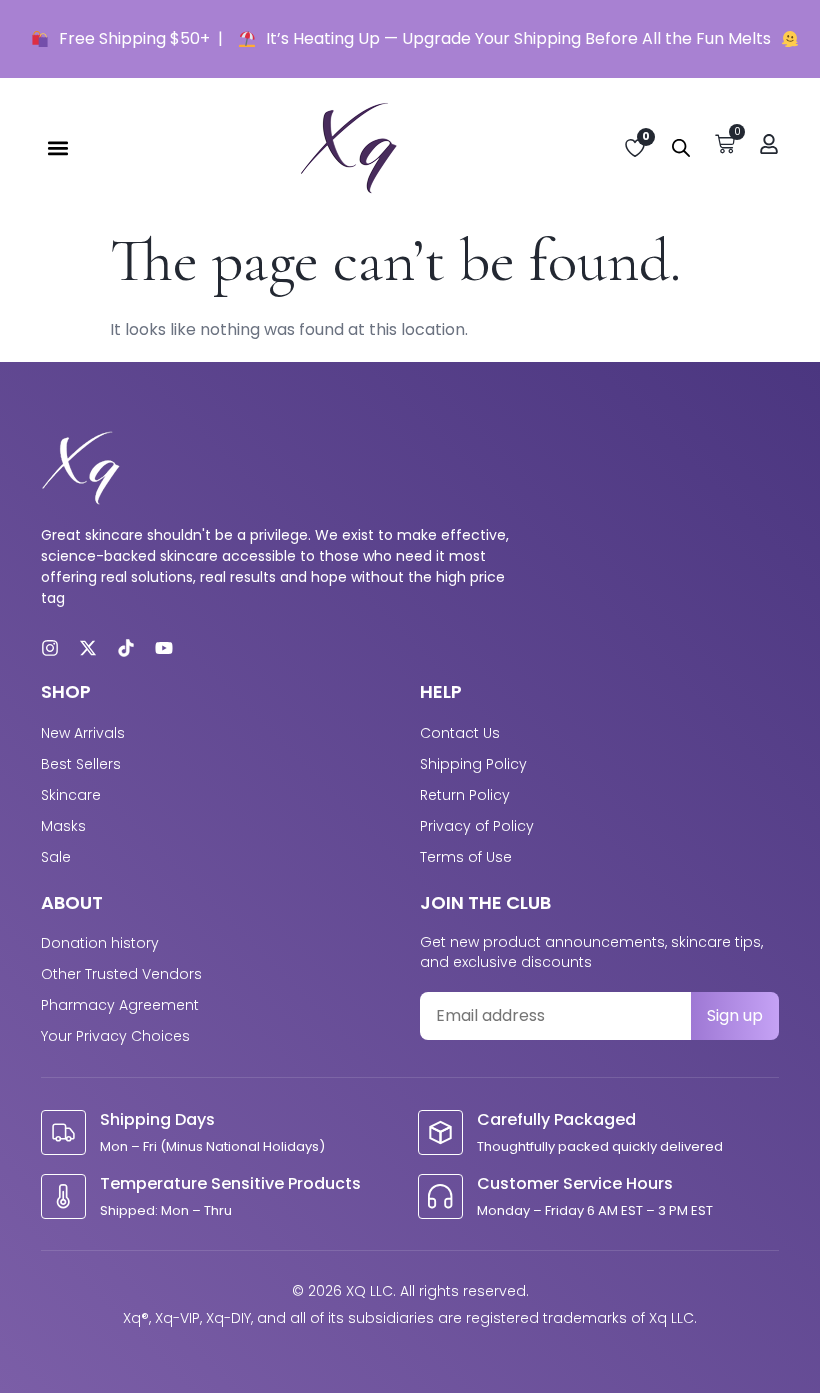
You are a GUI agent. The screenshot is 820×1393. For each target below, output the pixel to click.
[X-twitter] (88, 648)
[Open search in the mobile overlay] (681, 148)
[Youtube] (164, 648)
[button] (57, 147)
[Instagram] (50, 648)
